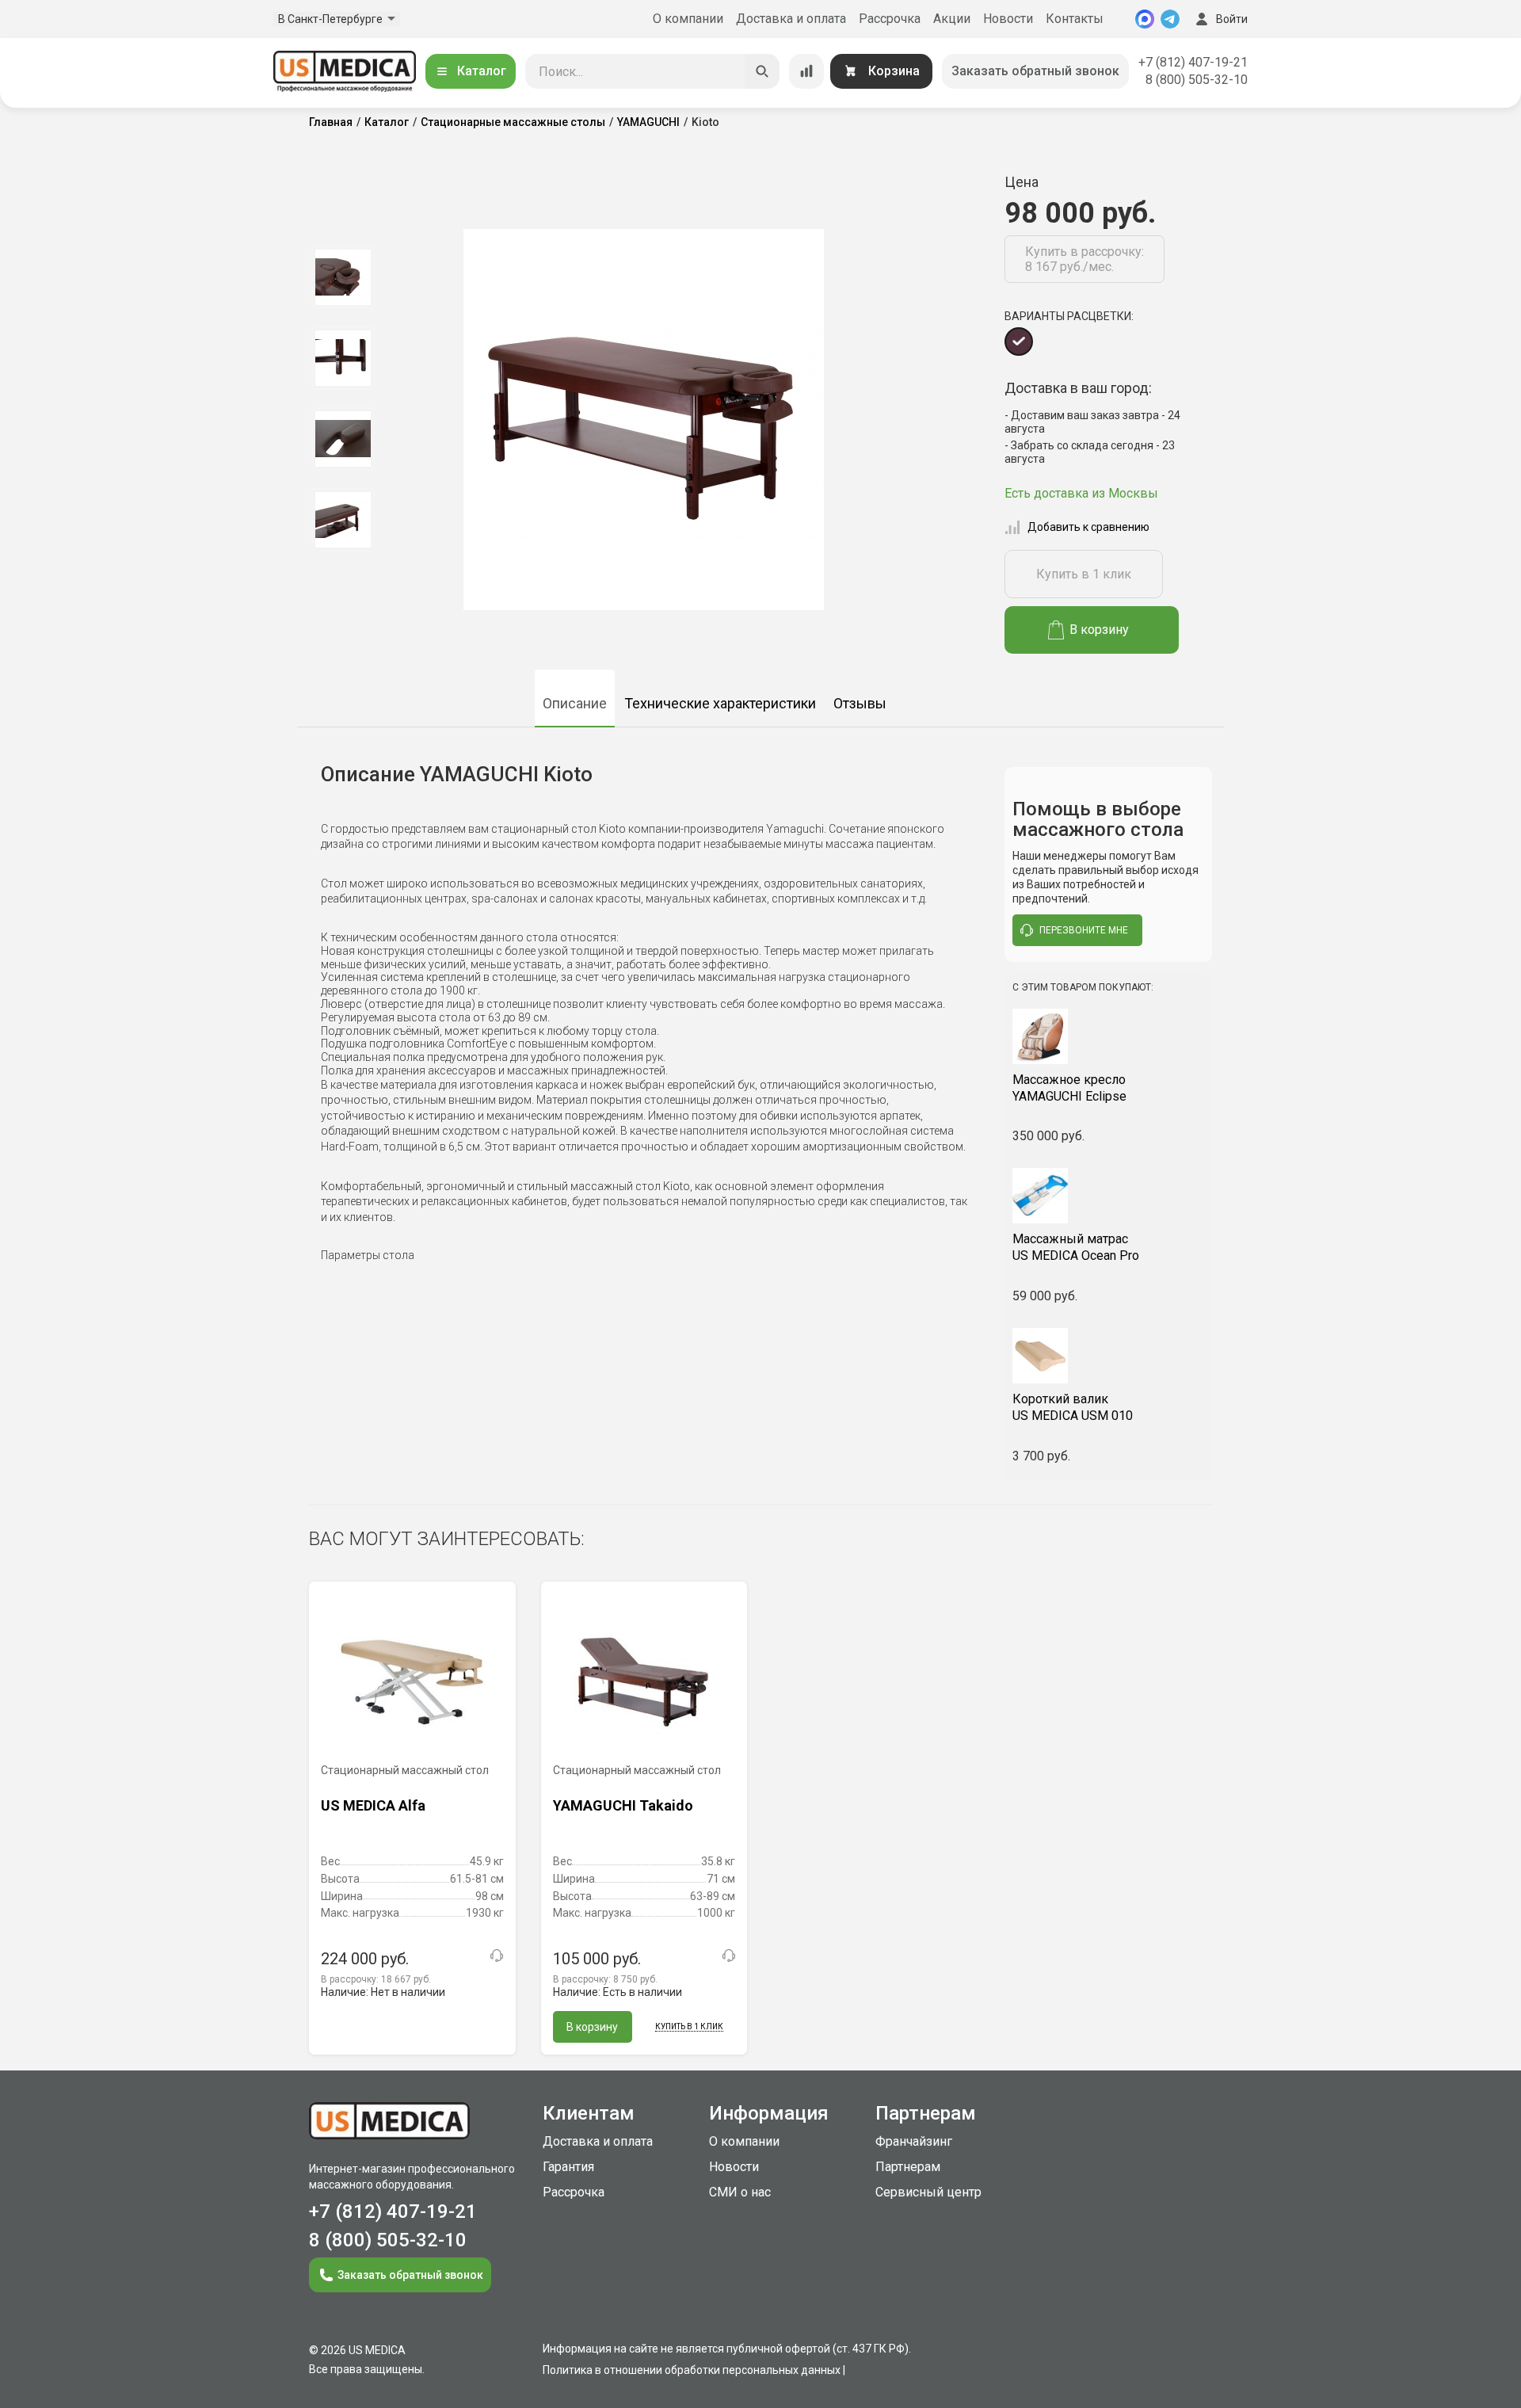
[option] (343, 277)
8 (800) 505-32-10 (1197, 80)
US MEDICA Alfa (373, 1805)
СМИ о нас (740, 2192)
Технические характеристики (720, 703)
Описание (575, 703)
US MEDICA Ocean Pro (1076, 1247)
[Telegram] (1170, 19)
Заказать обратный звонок (1035, 71)
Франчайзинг (914, 2141)
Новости (1008, 19)
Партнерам (908, 2167)
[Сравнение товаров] (806, 71)
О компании (688, 19)
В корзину (1099, 630)
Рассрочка (890, 19)
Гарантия (568, 2167)
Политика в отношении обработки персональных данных (692, 2370)
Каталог (482, 71)
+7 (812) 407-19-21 (1193, 62)
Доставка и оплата (791, 19)
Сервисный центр (928, 2192)
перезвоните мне (1084, 930)
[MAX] (1145, 19)
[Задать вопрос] (497, 1956)
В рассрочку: (376, 1979)
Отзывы (860, 703)
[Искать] (762, 71)
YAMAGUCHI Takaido (623, 1805)
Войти (1232, 19)
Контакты (1075, 19)
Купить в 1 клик (1084, 574)
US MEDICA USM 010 (1073, 1407)
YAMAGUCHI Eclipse (1069, 1088)
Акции (952, 19)
